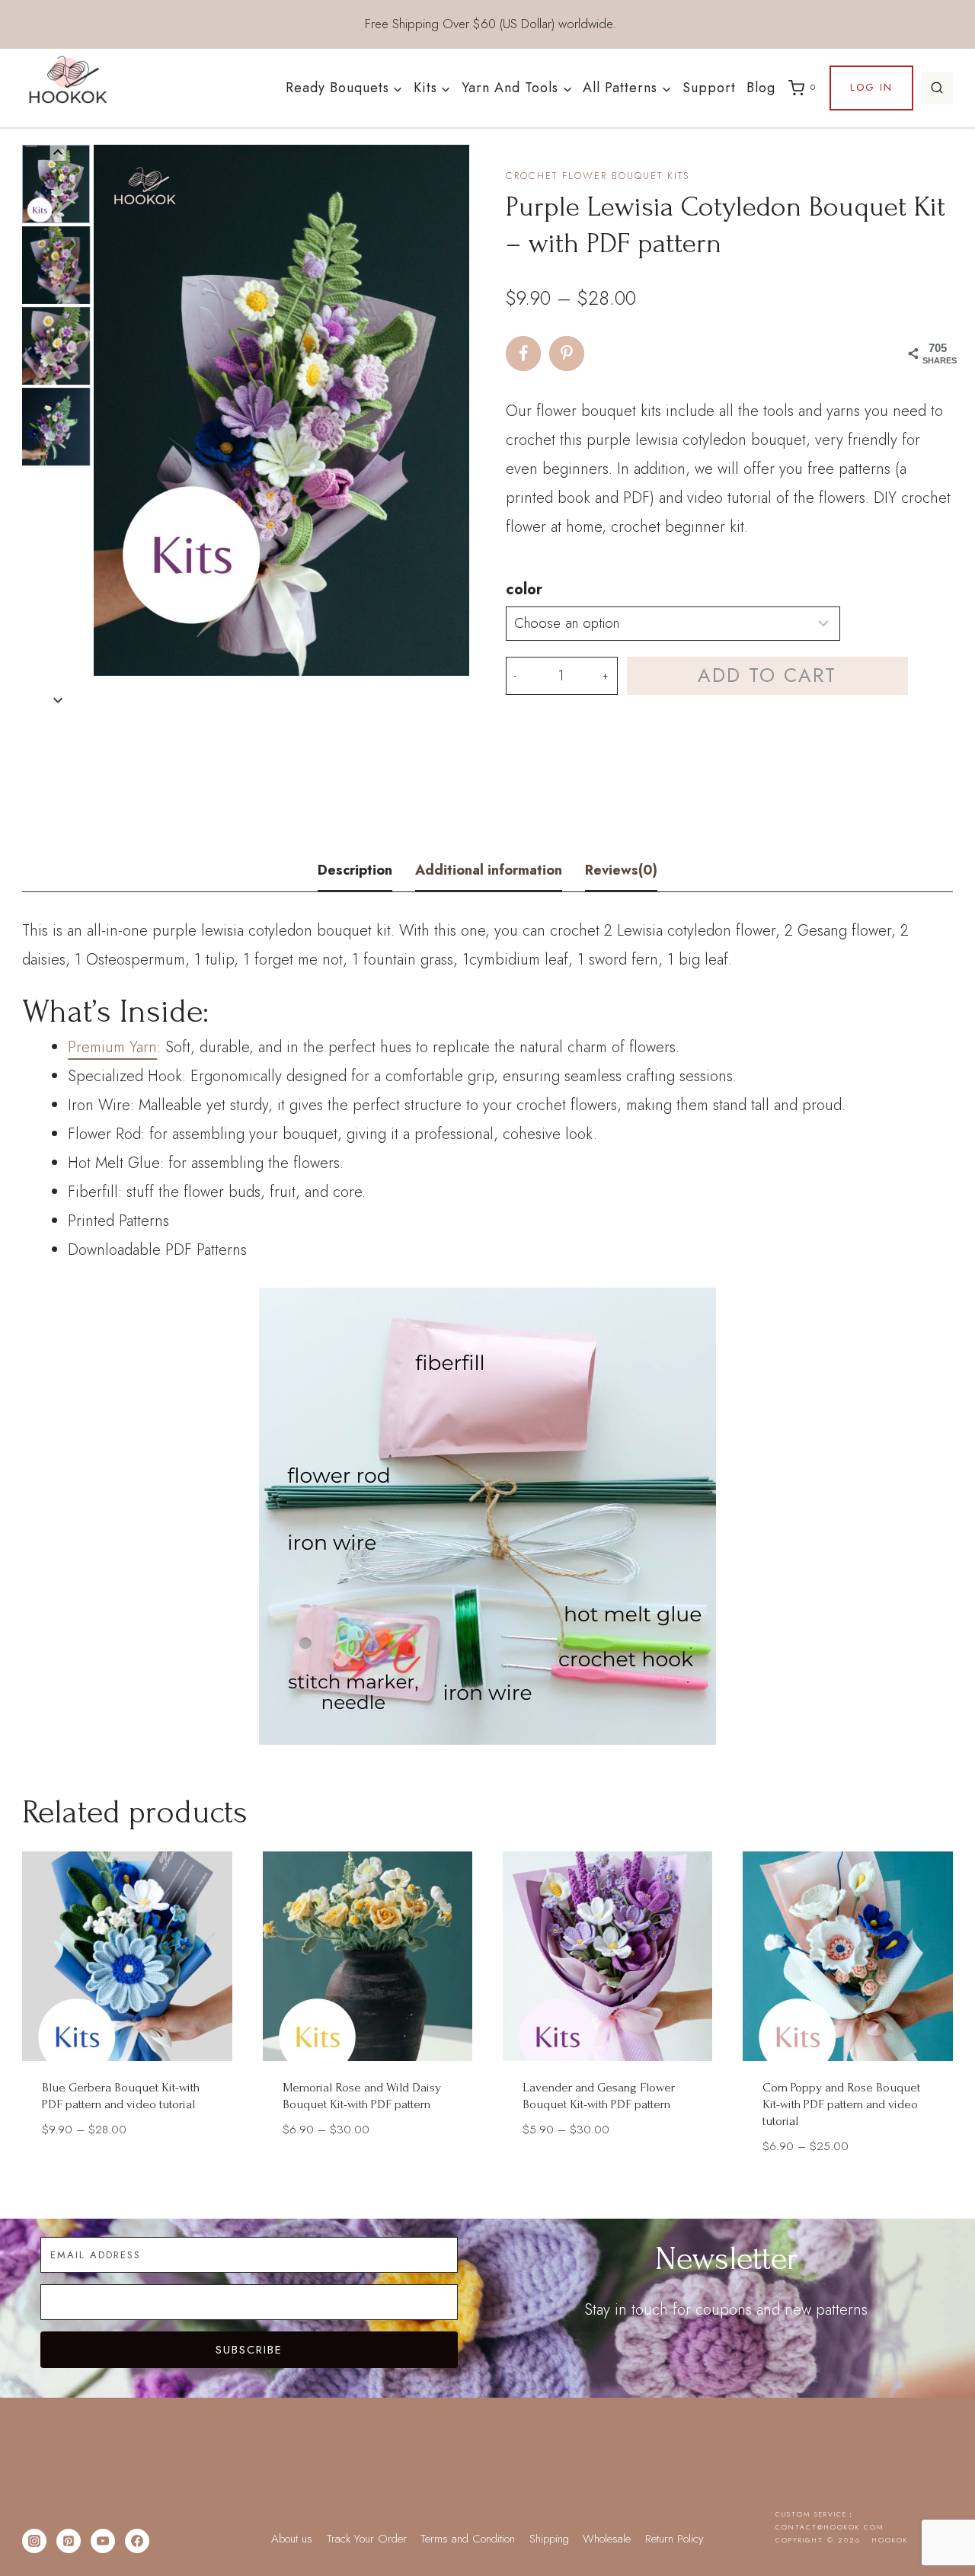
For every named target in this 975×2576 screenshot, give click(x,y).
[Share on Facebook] (523, 354)
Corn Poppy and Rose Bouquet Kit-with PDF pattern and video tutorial (841, 2104)
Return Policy (675, 2539)
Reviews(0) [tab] (621, 870)
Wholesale (607, 2539)
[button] (56, 184)
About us (292, 2539)
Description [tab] (355, 870)
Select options (127, 2174)
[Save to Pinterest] (567, 354)
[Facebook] (137, 2541)
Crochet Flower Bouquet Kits (598, 176)
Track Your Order (367, 2539)
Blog (761, 88)
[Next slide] (58, 700)
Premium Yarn (112, 1047)
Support (709, 88)
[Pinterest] (69, 2541)
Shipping (549, 2539)
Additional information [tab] (489, 870)
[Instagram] (34, 2541)
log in (871, 87)
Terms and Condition (468, 2539)
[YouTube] (103, 2541)
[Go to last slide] (58, 153)
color (524, 589)
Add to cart (767, 675)
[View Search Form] (937, 88)
